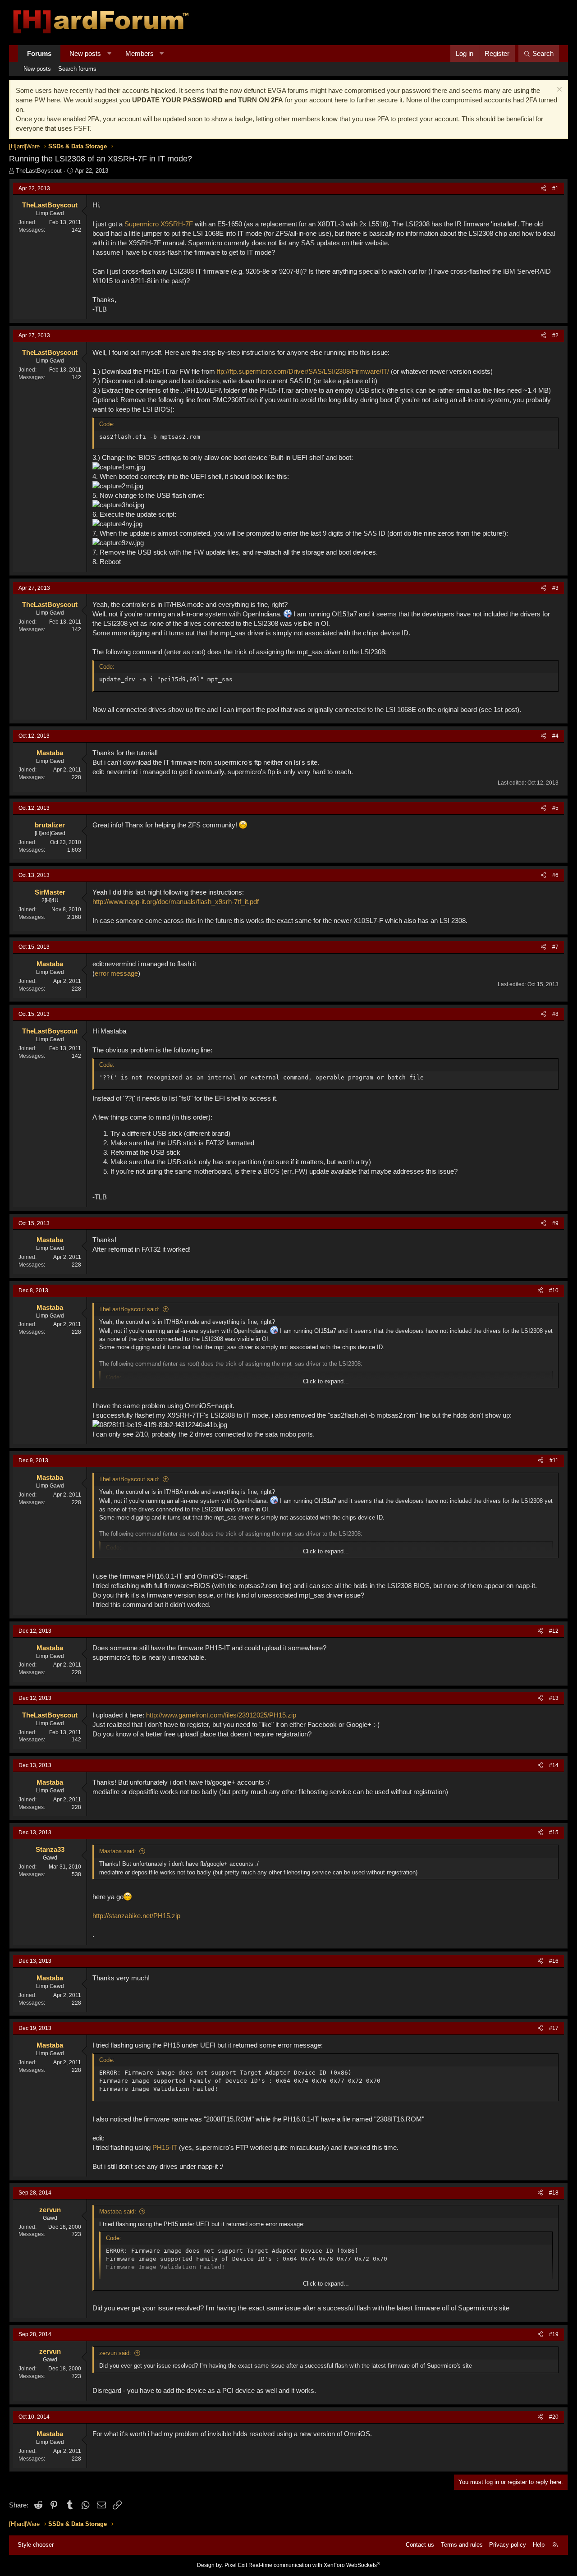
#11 (554, 1460)
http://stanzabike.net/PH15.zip (136, 1916)
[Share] (543, 189)
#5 (555, 808)
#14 (554, 1765)
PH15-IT (165, 2147)
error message (116, 973)
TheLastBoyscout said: (129, 1309)
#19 (554, 2334)
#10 (554, 1290)
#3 (555, 588)
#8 (555, 1014)
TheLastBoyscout (39, 171)
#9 (555, 1223)
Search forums (77, 69)
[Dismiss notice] (558, 90)
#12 (554, 1631)
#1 (555, 188)
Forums (39, 53)
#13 (554, 1698)
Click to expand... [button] (326, 1381)
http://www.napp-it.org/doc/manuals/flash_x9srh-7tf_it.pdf (176, 902)
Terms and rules (462, 2545)
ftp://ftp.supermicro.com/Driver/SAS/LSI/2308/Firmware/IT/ (303, 371)
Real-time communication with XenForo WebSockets (314, 2565)
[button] (109, 53)
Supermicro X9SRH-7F (159, 224)
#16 (554, 1961)
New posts (85, 53)
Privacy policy (508, 2545)
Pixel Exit (236, 2565)
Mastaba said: (118, 1851)
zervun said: (115, 2353)
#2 (555, 335)
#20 (554, 2417)
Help (539, 2545)
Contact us (420, 2545)
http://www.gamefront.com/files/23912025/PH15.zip (221, 1715)
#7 (555, 947)
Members (140, 53)
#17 (554, 2028)
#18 (554, 2193)
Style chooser (36, 2545)
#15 (554, 1832)
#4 (555, 736)
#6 (555, 875)
